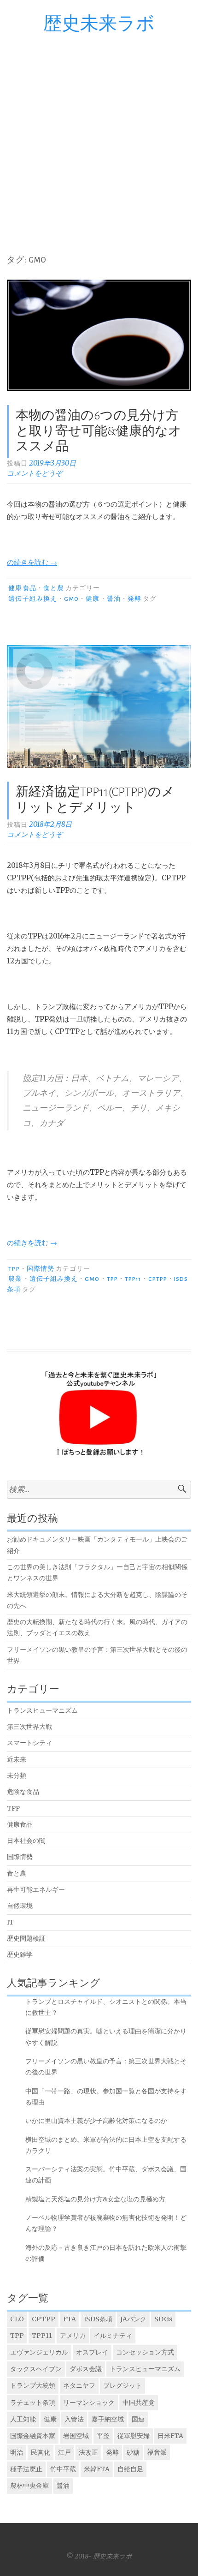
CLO (17, 2319)
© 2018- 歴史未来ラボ (99, 2556)
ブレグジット (122, 2385)
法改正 (88, 2452)
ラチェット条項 (33, 2403)
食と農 (54, 588)
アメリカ (73, 2336)
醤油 (114, 599)
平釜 (103, 2436)
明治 (17, 2452)
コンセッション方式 (145, 2352)
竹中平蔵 (63, 2469)
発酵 (134, 599)
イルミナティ (113, 2336)
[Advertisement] (99, 138)
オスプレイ (92, 2352)
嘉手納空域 (108, 2419)
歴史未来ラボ (99, 24)
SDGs (163, 2319)
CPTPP (157, 1279)
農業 (15, 1279)
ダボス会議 (86, 2369)
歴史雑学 (20, 1955)
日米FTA (170, 2436)
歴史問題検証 (26, 1939)
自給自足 (130, 2469)
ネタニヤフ (79, 2385)
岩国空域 (76, 2436)
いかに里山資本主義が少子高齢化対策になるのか (96, 2121)
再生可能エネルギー (36, 1890)
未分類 (17, 1776)
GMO (71, 599)
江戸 (64, 2452)
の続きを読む (32, 562)
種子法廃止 (26, 2469)
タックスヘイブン (36, 2369)
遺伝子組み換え (33, 599)
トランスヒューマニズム (42, 1711)
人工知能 (23, 2419)
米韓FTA (97, 2469)
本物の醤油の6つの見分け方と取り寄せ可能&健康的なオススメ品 (99, 431)
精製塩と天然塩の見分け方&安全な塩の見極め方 (95, 2199)
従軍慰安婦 (134, 2436)
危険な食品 (23, 1792)
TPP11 (133, 1279)
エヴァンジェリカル (39, 2352)
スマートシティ (29, 1743)
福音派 (157, 2452)
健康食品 (22, 588)
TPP (14, 1269)
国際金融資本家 (33, 2436)
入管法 (74, 2419)
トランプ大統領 (33, 2385)
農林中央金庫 (29, 2486)
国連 (138, 2419)
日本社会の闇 (26, 1841)
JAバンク (133, 2319)
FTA (70, 2319)
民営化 (41, 2452)
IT (10, 1922)
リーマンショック (89, 2403)
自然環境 (20, 1906)
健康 (93, 599)
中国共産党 (139, 2403)
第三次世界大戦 (29, 1727)
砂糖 (133, 2452)
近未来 (17, 1760)
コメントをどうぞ (35, 473)
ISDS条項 (98, 2319)
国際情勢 (41, 1269)
